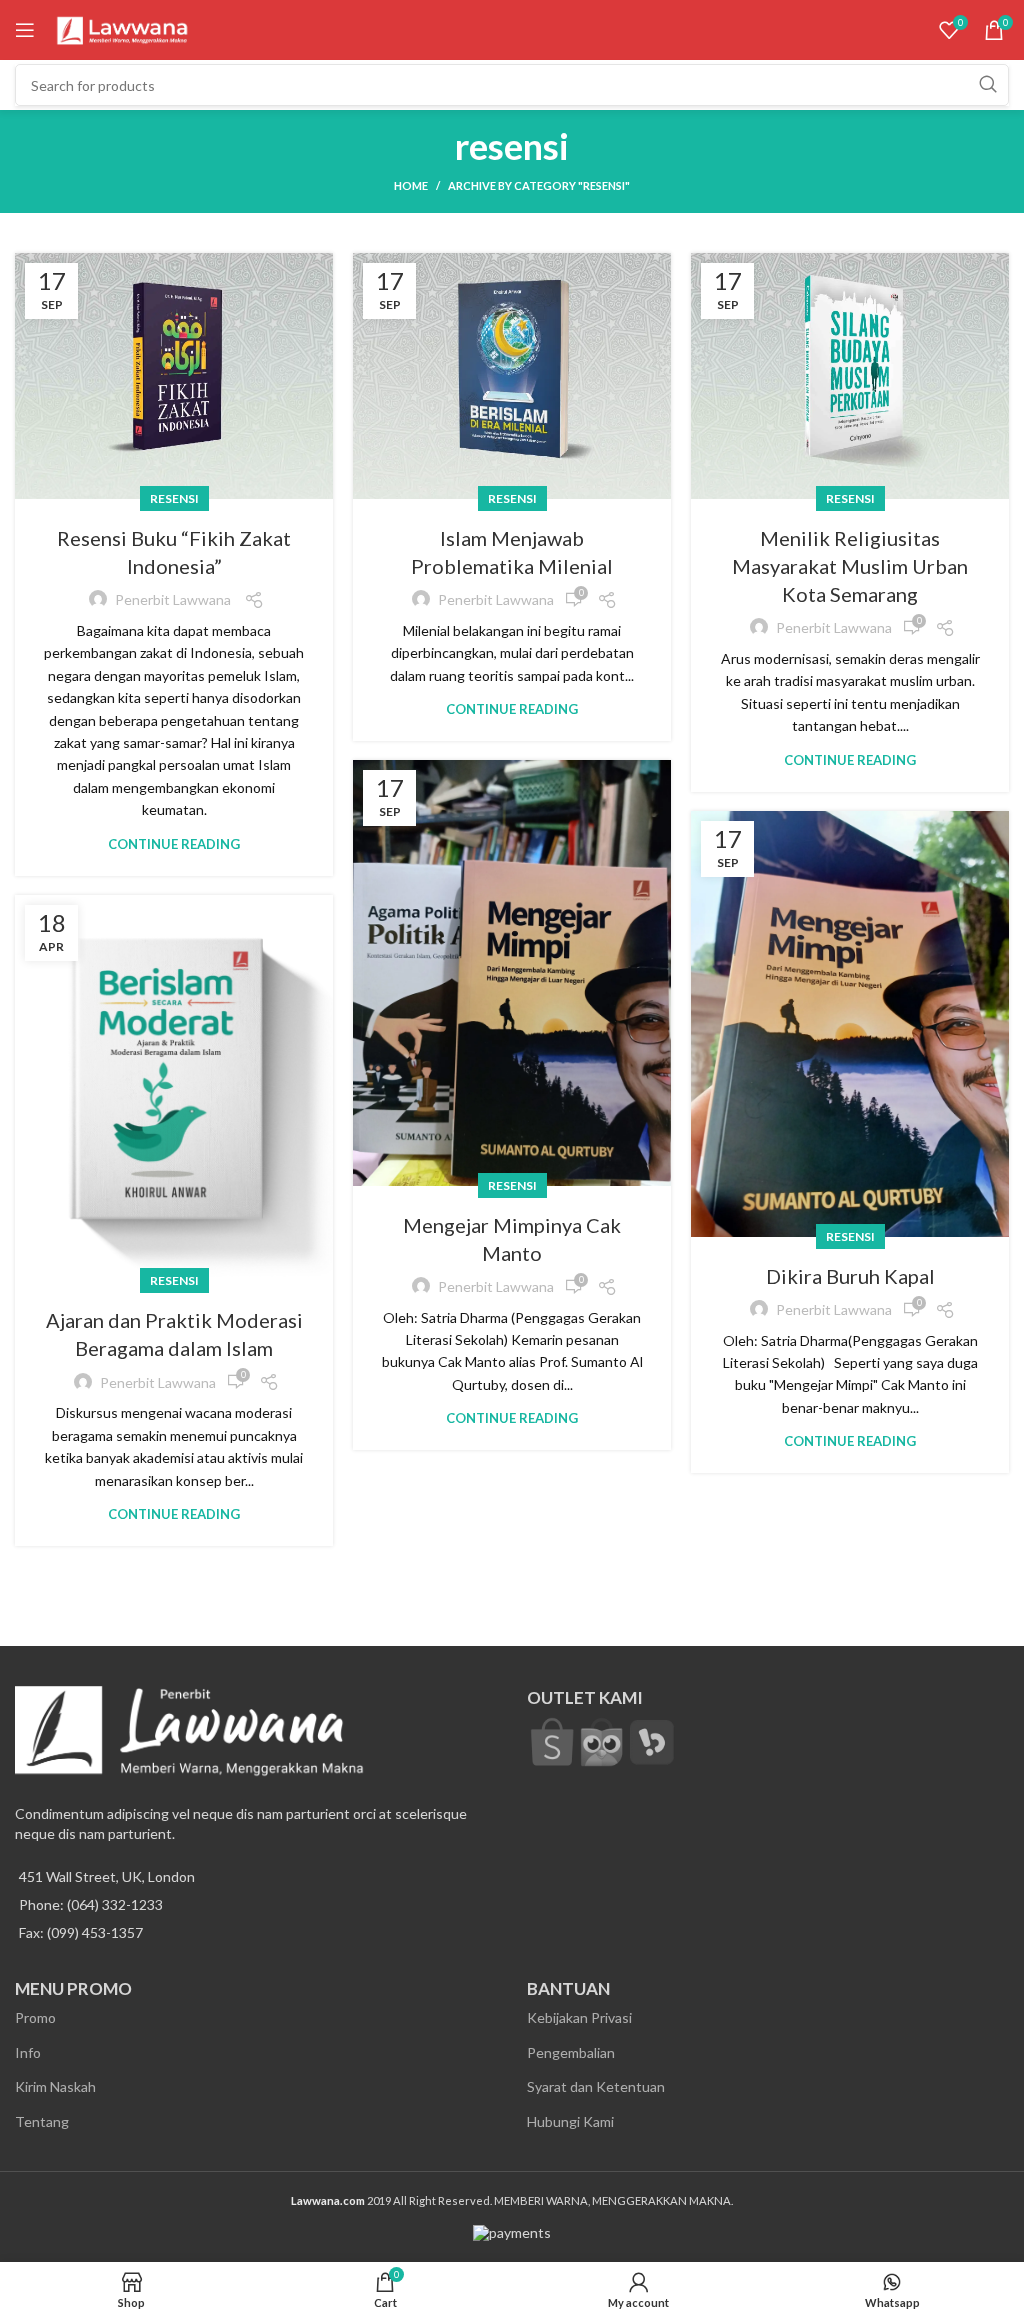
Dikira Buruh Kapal (850, 1276)
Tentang (42, 2121)
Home (411, 185)
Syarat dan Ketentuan (596, 2086)
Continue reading (174, 844)
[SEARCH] (988, 85)
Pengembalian (571, 2052)
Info (28, 2052)
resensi (174, 498)
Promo (35, 2017)
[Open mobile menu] (25, 30)
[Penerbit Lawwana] (552, 1740)
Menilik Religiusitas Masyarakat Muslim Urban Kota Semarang (850, 566)
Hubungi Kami (570, 2121)
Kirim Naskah (55, 2086)
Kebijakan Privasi (579, 2017)
